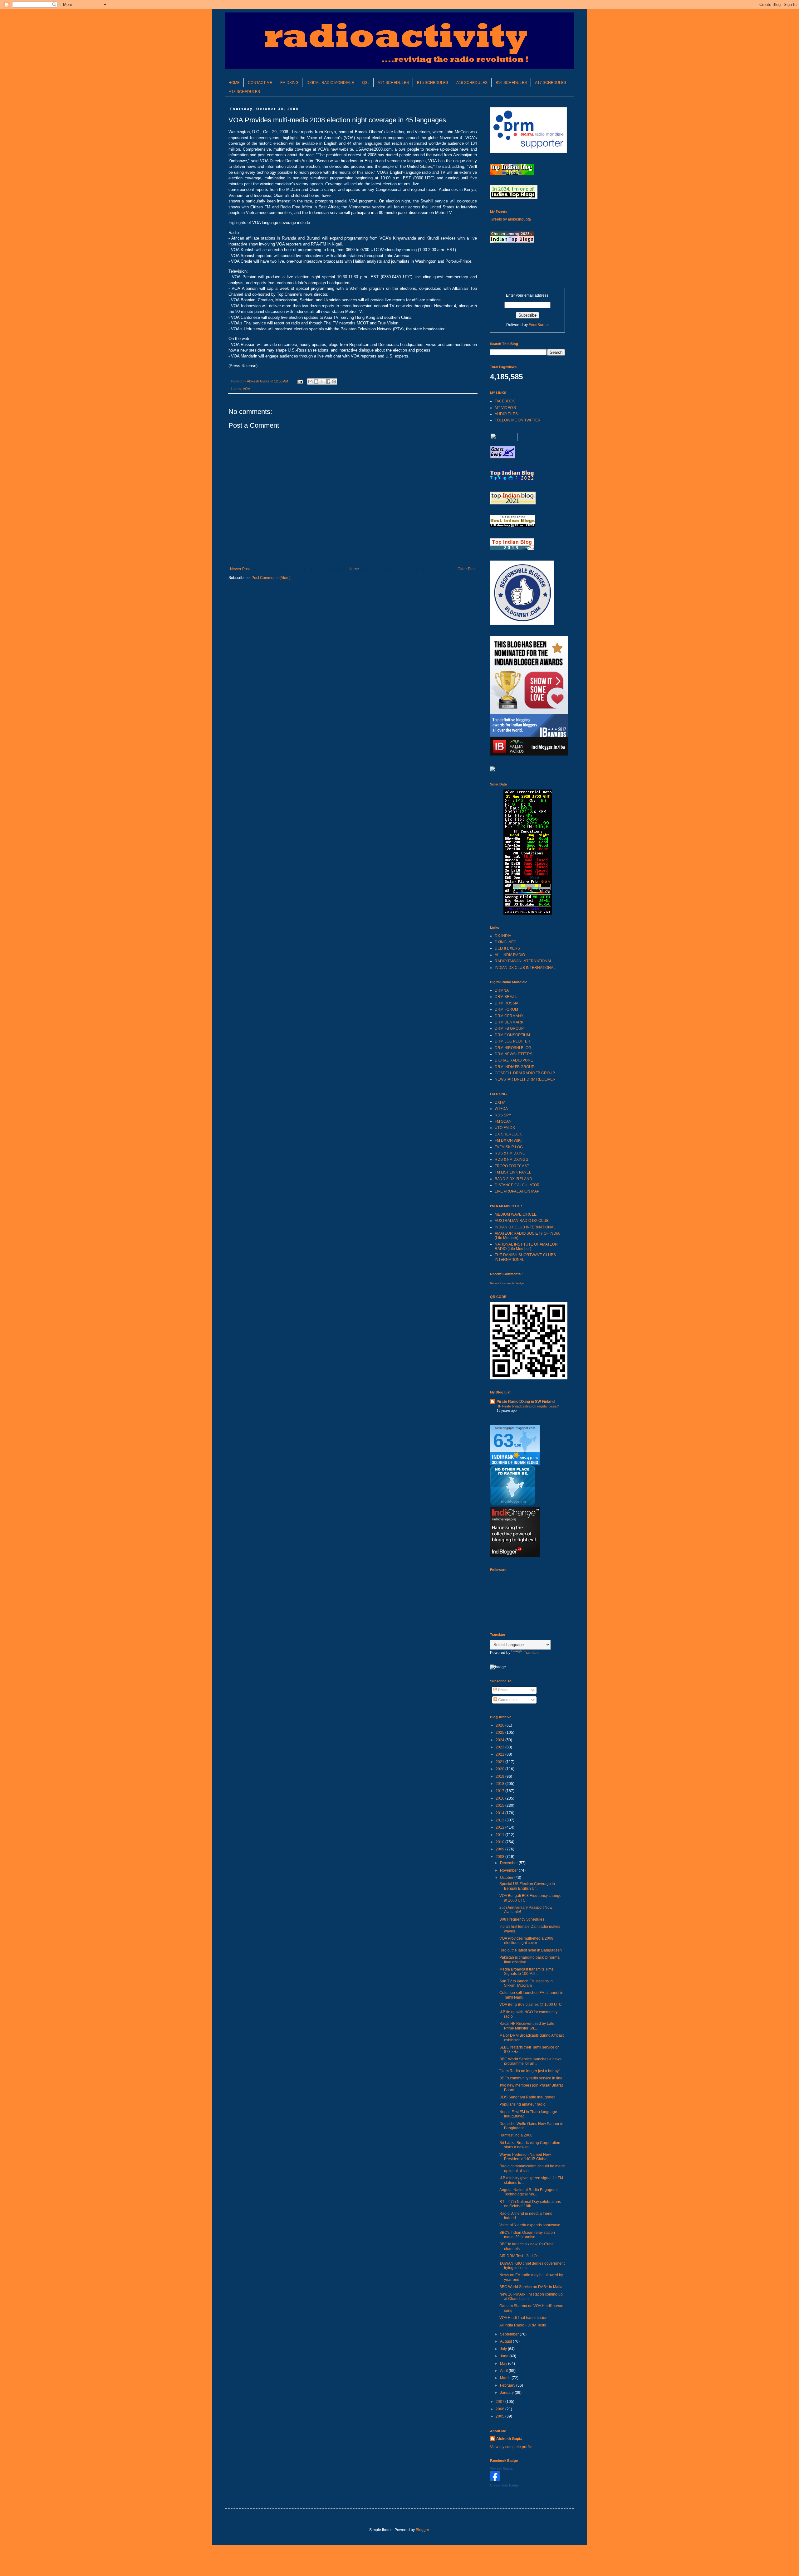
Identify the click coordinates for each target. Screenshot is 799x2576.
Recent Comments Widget (507, 1283)
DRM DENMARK (509, 1022)
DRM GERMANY (509, 1016)
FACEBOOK (505, 401)
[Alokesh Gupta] (495, 2480)
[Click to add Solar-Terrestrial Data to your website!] (528, 913)
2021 (500, 1762)
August (506, 2341)
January (507, 2393)
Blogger (422, 2530)
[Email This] (310, 382)
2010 (500, 1842)
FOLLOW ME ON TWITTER (518, 420)
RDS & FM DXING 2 (512, 1159)
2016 (500, 1798)
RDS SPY (503, 1115)
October (507, 1878)
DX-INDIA (503, 936)
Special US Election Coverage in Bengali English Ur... (527, 1886)
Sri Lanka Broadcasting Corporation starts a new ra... (530, 2145)
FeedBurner (539, 325)
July (504, 2349)
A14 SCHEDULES (393, 83)
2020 (500, 1769)
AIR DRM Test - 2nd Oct (519, 2256)
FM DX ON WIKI (508, 1140)
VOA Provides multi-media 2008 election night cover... (526, 1941)
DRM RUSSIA (507, 1003)
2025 (500, 1733)
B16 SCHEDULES (511, 83)
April (504, 2371)
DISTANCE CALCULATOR (517, 1185)
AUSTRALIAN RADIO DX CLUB (522, 1221)
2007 (500, 2402)
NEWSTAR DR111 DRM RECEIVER (525, 1079)
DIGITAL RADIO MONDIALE (330, 83)
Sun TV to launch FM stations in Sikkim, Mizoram (526, 1983)
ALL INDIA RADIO (510, 955)
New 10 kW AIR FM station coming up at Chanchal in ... (531, 2297)
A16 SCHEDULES (472, 83)
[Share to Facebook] (328, 382)
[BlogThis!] (316, 382)
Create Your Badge (504, 2485)
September (510, 2334)
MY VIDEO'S (505, 408)
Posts (502, 1690)
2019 (500, 1776)
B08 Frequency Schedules (522, 1919)
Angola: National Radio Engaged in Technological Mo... (529, 2192)
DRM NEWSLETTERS (514, 1054)
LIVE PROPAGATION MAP (517, 1191)
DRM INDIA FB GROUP (515, 1067)
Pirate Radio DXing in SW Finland (526, 1402)
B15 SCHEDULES (433, 83)
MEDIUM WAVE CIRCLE (516, 1214)
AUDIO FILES (506, 414)
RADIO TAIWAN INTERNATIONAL (523, 961)
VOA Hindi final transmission (523, 2318)
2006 (500, 2409)
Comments (507, 1700)
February (508, 2385)
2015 (500, 1806)
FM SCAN (503, 1121)
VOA (246, 389)
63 (503, 1440)
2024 (500, 1740)
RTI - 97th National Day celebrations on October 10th (530, 2204)
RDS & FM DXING (510, 1153)
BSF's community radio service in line (531, 2078)
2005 (500, 2416)
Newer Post (240, 569)
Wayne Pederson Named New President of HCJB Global (525, 2157)
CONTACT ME (260, 83)
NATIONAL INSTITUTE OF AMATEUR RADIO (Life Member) (526, 1247)
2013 (500, 1820)
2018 (500, 1784)
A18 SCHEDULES (244, 92)
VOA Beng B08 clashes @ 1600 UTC (531, 2005)
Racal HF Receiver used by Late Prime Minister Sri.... (527, 2026)
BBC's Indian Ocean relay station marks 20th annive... (527, 2235)
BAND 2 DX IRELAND (513, 1179)
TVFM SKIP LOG (509, 1147)
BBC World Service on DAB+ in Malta (531, 2287)
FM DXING (289, 83)
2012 (500, 1827)
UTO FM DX (505, 1128)
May (504, 2364)
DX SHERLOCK (508, 1134)
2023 (500, 1747)
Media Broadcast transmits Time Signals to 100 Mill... (527, 1971)
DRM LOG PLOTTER (512, 1041)
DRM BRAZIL (506, 997)
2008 (500, 1857)
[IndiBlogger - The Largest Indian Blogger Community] (513, 1504)
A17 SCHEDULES (551, 83)
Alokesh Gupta (509, 2439)
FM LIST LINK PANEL (513, 1172)
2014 (500, 1813)
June (505, 2356)
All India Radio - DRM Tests (523, 2325)
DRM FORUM (506, 1009)
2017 (500, 1791)
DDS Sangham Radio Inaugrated (527, 2097)
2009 (500, 1849)
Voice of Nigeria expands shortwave (530, 2225)
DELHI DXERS (507, 948)
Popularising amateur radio (522, 2104)
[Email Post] (300, 381)
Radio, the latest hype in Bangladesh (531, 1950)
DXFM (500, 1102)
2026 (500, 1725)
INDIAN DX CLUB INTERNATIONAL (525, 968)
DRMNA (502, 990)
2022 (500, 1754)
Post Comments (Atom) (271, 578)
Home (354, 569)
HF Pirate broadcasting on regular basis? (528, 1406)
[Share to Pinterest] (334, 382)
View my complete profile (511, 2447)
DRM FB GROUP (509, 1028)
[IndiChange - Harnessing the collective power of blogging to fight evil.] (515, 1556)
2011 (500, 1835)
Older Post (466, 569)
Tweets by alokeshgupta (510, 219)
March (506, 2378)
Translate (532, 1653)
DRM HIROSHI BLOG (513, 1048)
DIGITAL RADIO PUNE (514, 1060)
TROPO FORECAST (512, 1166)
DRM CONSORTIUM (512, 1035)
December (509, 1863)
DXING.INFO (505, 942)
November (509, 1870)
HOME (234, 83)
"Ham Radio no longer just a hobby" (530, 2071)
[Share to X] (322, 382)
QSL (366, 83)
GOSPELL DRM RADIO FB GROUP (525, 1073)
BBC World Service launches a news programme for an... (530, 2061)
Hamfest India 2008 (516, 2135)
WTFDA (501, 1109)
